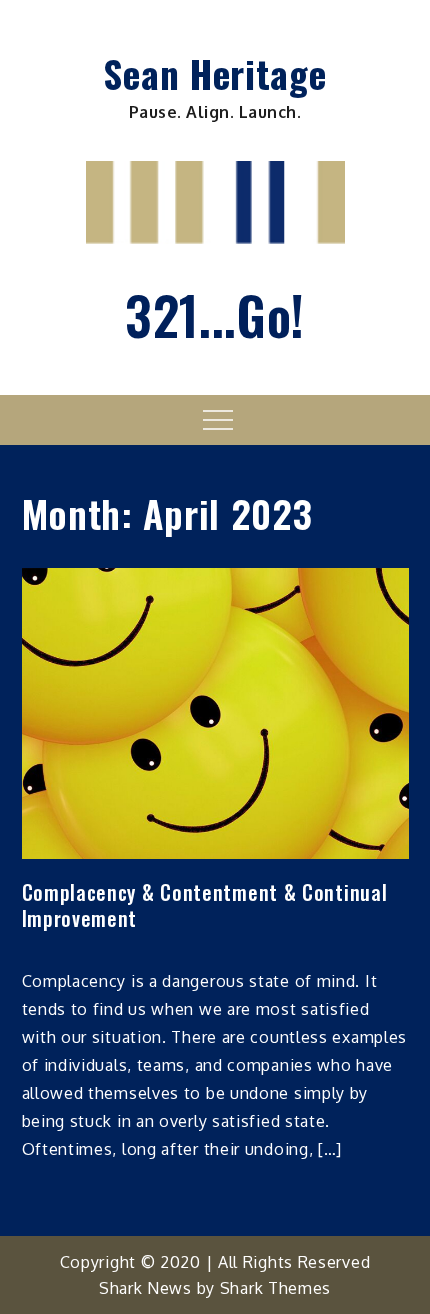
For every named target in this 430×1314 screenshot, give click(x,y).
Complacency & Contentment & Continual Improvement (205, 905)
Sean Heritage (214, 73)
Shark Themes (275, 1288)
